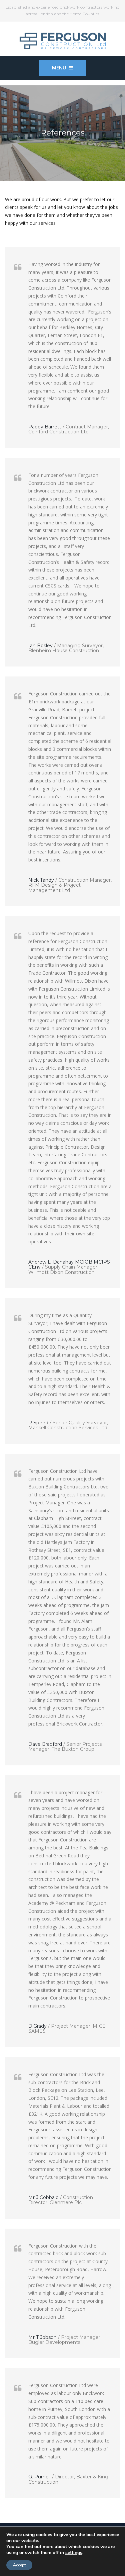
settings (74, 2553)
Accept (19, 2565)
